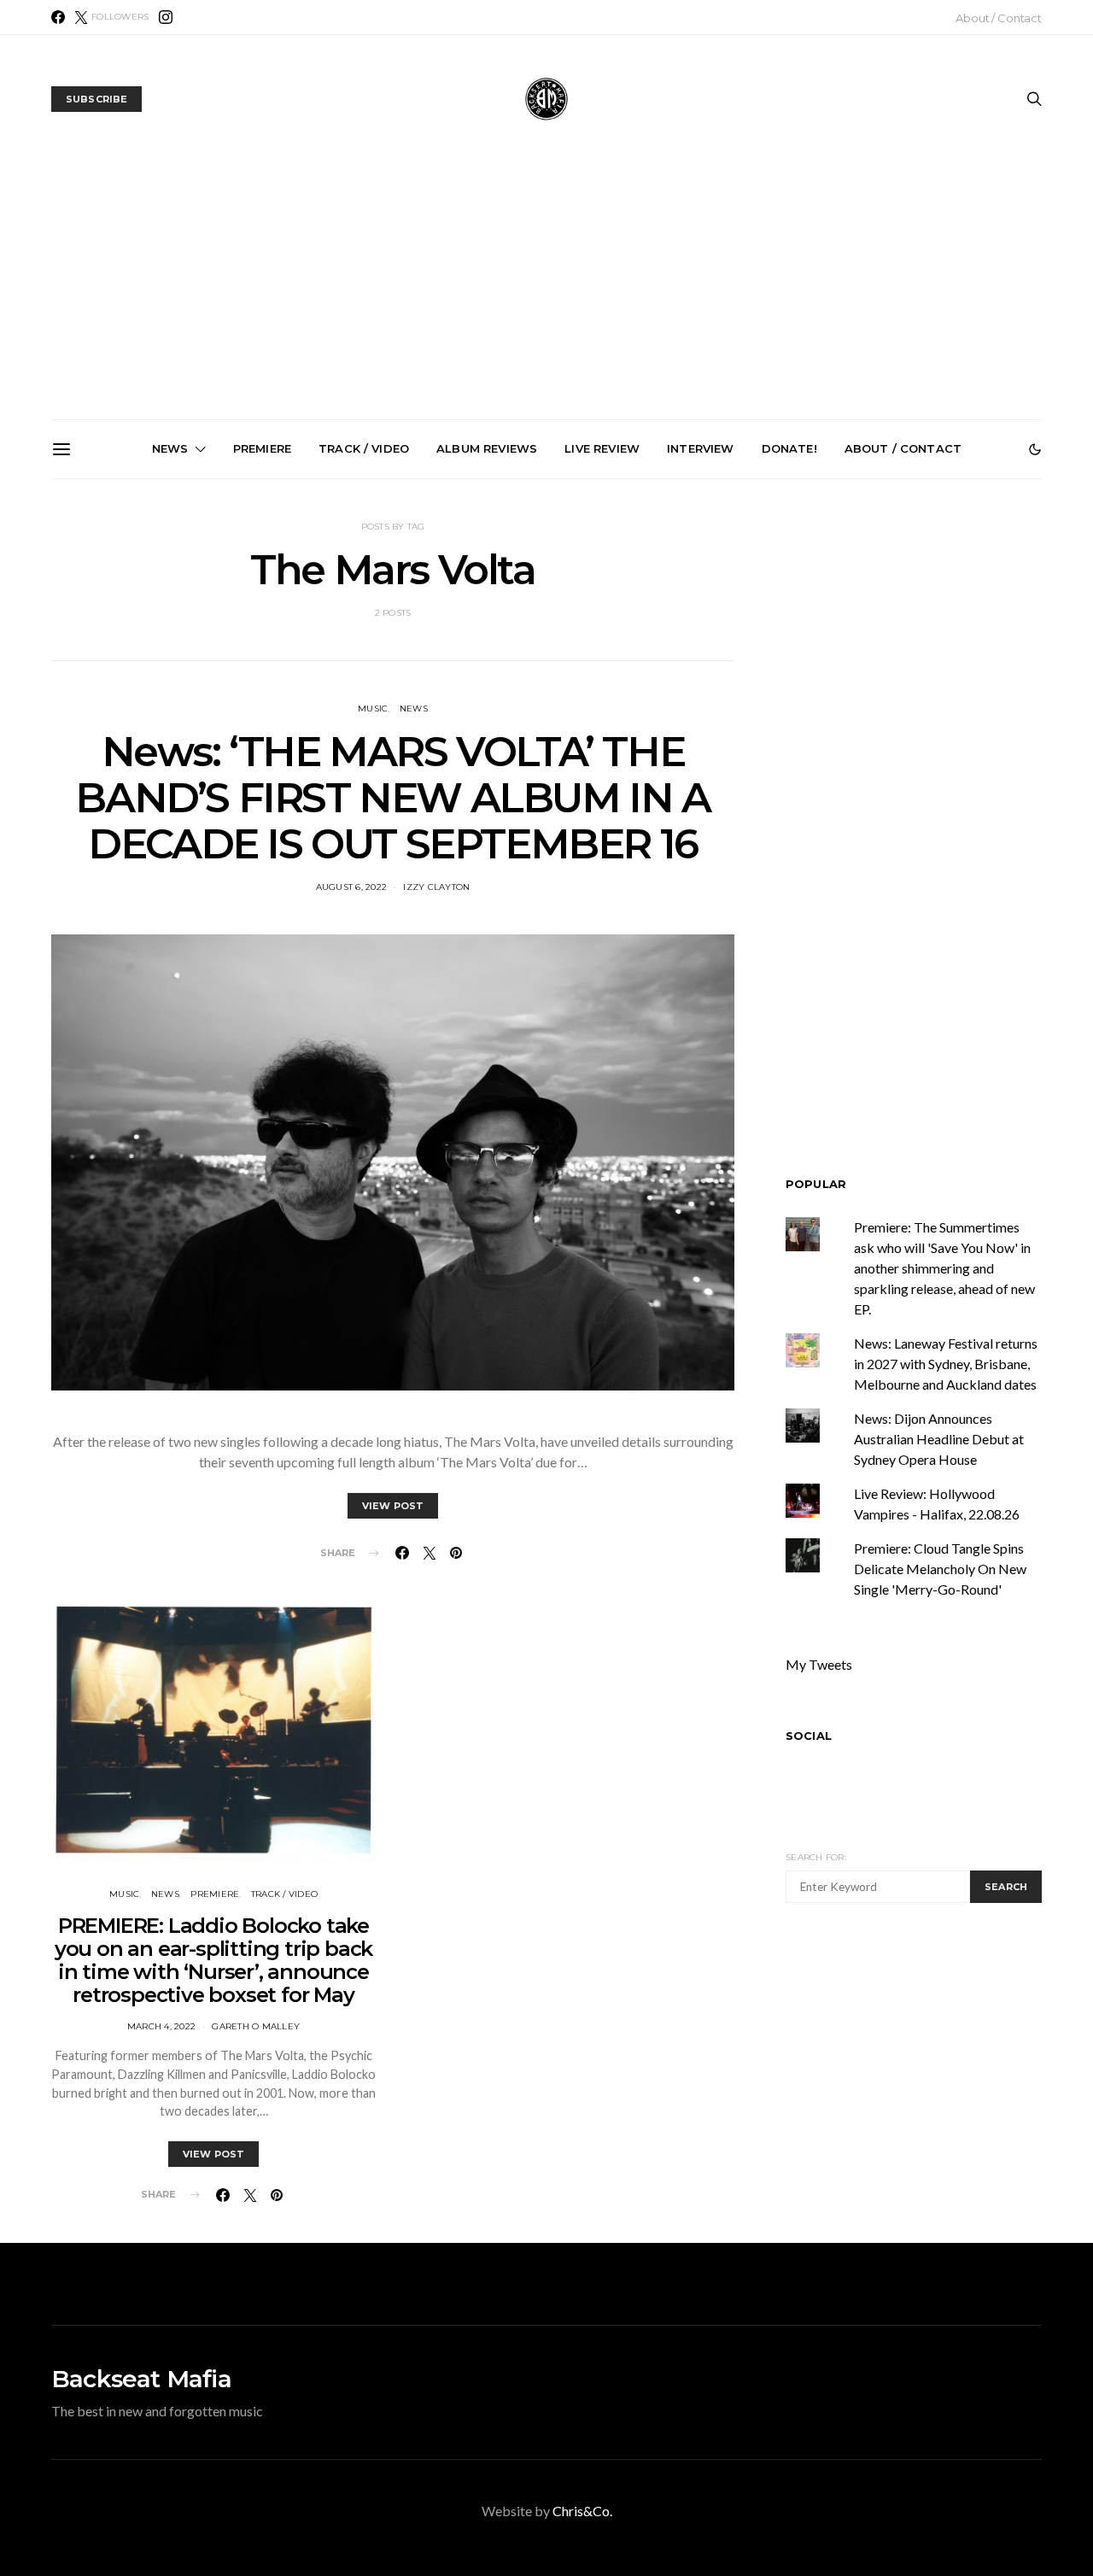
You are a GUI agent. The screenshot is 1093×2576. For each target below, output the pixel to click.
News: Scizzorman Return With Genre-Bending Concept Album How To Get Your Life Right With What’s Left (360, 680)
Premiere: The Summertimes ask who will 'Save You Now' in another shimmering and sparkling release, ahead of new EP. (944, 1268)
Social (809, 1736)
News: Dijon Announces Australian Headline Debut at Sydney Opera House (939, 1439)
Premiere (262, 448)
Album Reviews (487, 448)
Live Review (602, 448)
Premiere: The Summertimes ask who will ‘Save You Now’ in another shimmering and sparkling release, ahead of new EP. (168, 687)
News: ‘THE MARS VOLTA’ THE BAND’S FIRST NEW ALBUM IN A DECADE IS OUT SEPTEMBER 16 (392, 798)
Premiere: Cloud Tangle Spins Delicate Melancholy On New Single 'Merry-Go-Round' (940, 1569)
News (170, 448)
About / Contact (999, 18)
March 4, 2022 (161, 2026)
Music (124, 1894)
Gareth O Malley (256, 2026)
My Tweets (819, 1664)
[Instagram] (166, 17)
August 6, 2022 (352, 887)
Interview (700, 448)
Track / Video (364, 448)
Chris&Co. (582, 2511)
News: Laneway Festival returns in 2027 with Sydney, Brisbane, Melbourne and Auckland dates (939, 680)
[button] (1035, 449)
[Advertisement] (546, 291)
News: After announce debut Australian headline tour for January (746, 666)
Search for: (816, 1857)
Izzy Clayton (436, 887)
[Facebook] (58, 17)
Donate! (789, 448)
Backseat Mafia (141, 2379)
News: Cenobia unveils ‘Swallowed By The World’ (553, 659)
